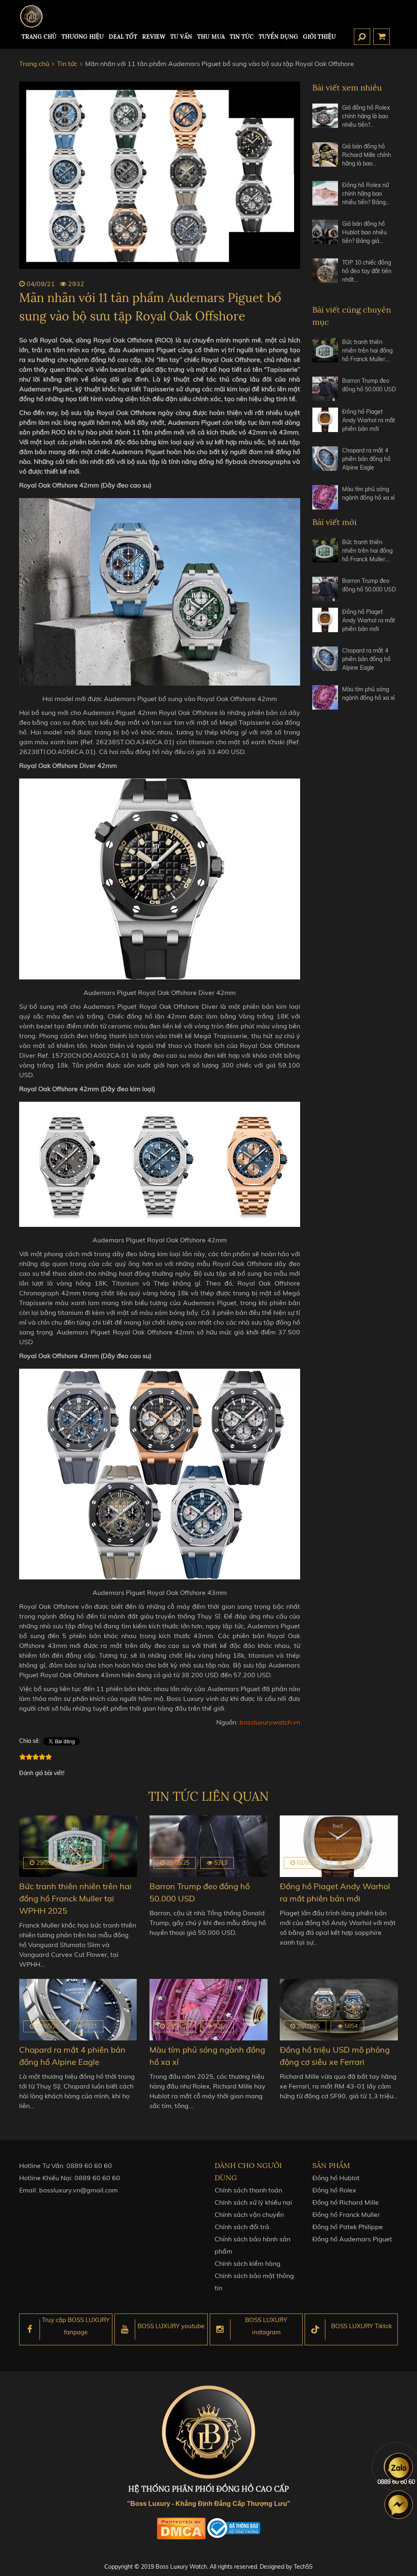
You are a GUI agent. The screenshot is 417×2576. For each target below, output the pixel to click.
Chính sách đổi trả (242, 2227)
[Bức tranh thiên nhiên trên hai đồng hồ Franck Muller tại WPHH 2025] (325, 354)
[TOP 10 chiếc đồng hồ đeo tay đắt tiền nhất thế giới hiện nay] (325, 275)
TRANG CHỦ (39, 37)
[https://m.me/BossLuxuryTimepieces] (399, 2505)
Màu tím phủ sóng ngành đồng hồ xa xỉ (368, 493)
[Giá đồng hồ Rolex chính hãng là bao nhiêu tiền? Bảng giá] (325, 120)
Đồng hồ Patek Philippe (348, 2227)
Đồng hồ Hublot (336, 2178)
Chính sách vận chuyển (249, 2214)
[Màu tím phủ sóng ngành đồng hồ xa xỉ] (325, 497)
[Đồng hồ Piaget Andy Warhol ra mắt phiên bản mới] (325, 424)
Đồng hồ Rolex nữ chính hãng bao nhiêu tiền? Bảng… (366, 194)
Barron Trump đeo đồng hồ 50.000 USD (369, 385)
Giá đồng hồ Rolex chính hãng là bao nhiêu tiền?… (366, 116)
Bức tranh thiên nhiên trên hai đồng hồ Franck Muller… (367, 351)
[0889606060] (399, 2467)
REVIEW (154, 37)
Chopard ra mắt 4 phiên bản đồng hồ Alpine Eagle (366, 459)
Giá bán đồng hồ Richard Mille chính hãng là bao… (367, 155)
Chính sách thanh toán (248, 2190)
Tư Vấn (181, 37)
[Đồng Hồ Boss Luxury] (31, 16)
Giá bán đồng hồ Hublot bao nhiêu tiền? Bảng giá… (364, 232)
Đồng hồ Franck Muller (346, 2214)
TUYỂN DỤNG (278, 37)
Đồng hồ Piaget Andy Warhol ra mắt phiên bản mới (369, 420)
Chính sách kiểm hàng (248, 2263)
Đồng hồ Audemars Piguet (352, 2239)
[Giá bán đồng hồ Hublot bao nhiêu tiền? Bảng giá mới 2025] (325, 236)
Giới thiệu (319, 37)
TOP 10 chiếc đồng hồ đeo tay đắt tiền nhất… (367, 271)
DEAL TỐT (123, 37)
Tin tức (242, 37)
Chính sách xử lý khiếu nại (253, 2202)
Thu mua (211, 37)
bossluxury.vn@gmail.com (78, 2190)
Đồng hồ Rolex (334, 2190)
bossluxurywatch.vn (270, 1722)
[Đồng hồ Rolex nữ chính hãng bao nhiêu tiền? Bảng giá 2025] (325, 197)
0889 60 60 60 (89, 2166)
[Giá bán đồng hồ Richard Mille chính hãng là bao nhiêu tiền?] (325, 158)
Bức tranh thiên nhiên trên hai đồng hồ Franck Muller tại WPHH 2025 (75, 1898)
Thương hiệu (83, 37)
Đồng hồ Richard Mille (346, 2202)
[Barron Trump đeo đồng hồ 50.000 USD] (325, 389)
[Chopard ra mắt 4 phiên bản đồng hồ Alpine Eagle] (325, 462)
